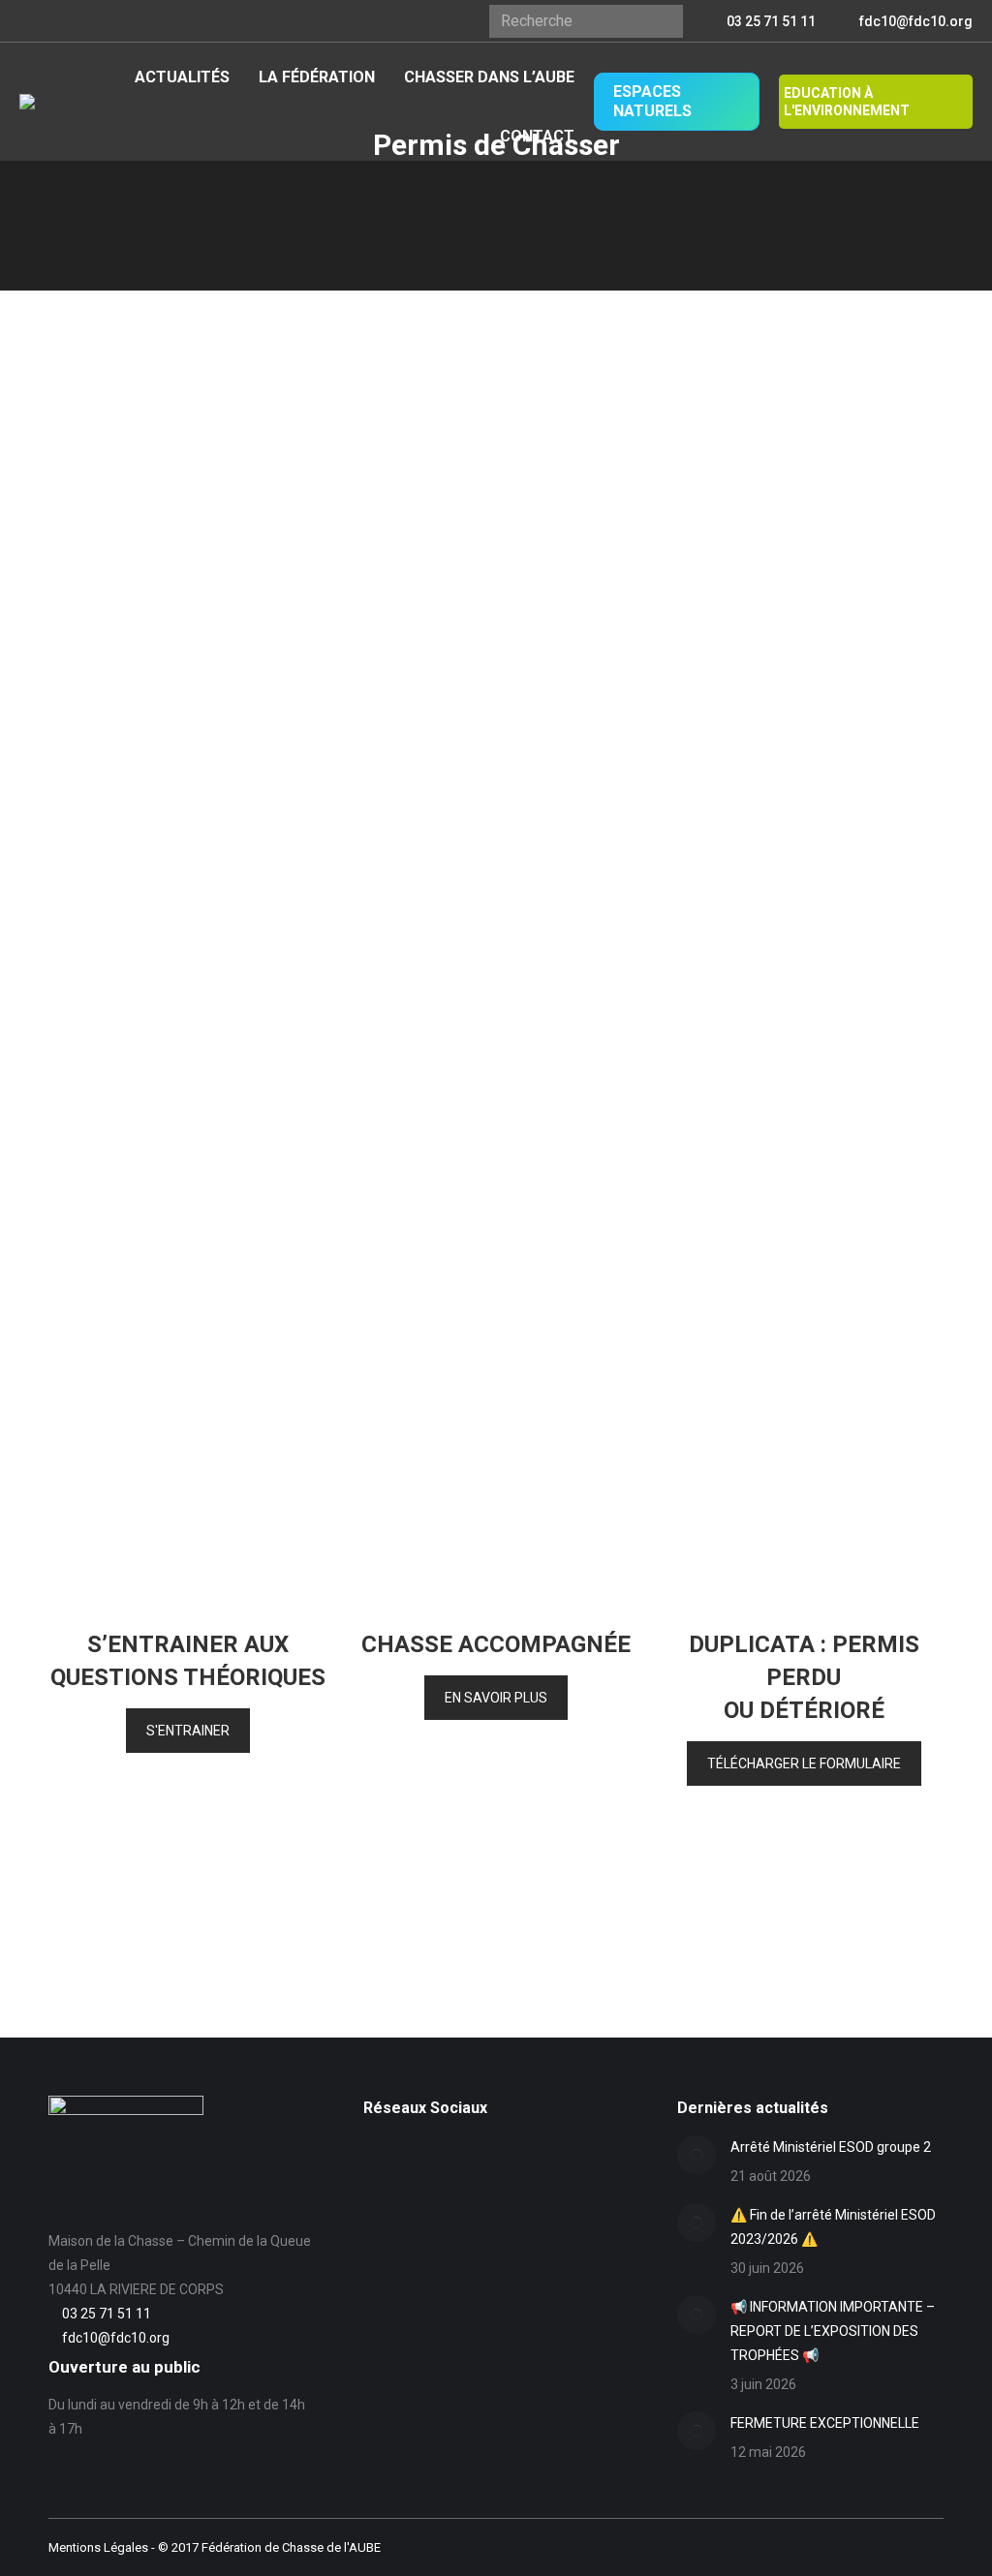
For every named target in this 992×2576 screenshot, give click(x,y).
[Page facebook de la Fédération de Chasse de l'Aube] (374, 2153)
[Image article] (697, 2155)
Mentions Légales (98, 2547)
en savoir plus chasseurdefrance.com (560, 428)
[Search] (661, 21)
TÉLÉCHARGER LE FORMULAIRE (804, 1763)
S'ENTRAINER (188, 1731)
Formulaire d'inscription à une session (656, 976)
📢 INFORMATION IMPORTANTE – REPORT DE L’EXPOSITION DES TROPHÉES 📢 (833, 2331)
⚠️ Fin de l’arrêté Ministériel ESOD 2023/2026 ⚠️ (833, 2227)
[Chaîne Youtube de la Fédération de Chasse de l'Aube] (374, 2183)
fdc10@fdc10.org (916, 21)
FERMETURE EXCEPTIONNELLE (825, 2423)
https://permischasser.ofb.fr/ (531, 1076)
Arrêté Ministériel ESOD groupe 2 (831, 2147)
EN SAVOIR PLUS (496, 1698)
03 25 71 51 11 (771, 21)
